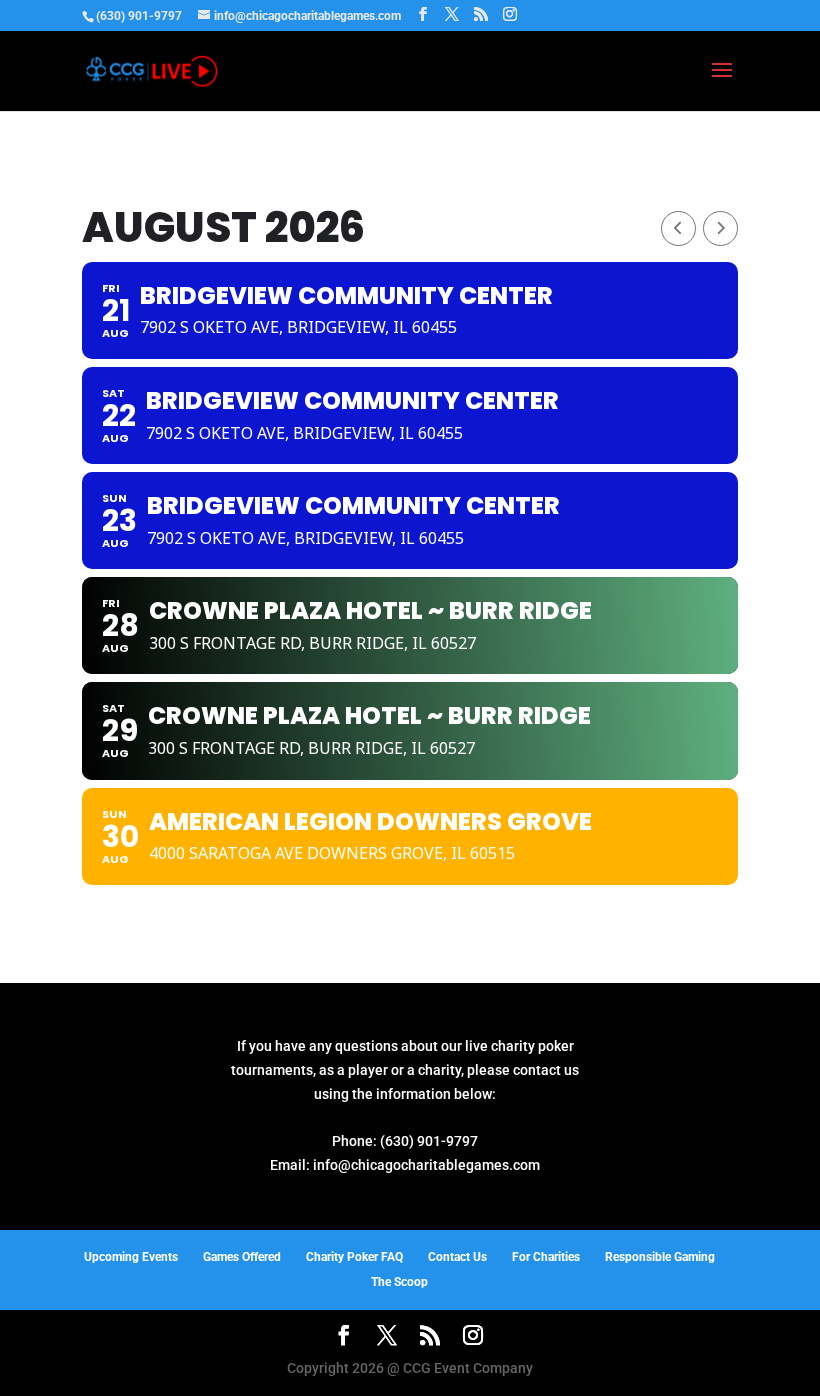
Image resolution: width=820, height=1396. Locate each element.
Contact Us (457, 1257)
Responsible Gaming (660, 1257)
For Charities (546, 1257)
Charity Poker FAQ (354, 1257)
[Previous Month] (678, 228)
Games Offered (242, 1257)
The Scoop (399, 1282)
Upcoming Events (131, 1257)
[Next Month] (720, 228)
